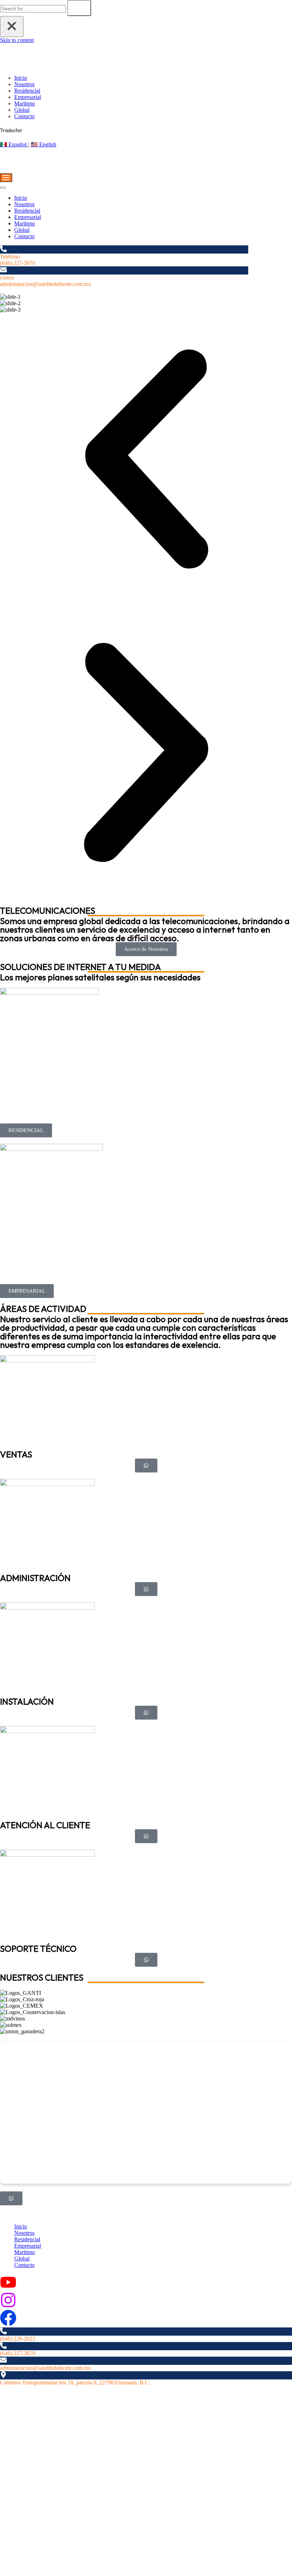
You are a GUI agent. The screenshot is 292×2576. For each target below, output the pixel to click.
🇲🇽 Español (14, 144)
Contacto (24, 116)
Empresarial (28, 97)
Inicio (21, 78)
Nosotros (24, 84)
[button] (146, 460)
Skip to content (17, 40)
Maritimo (25, 103)
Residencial (27, 91)
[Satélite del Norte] (50, 66)
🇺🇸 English (43, 144)
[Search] (79, 8)
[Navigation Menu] (6, 178)
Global (22, 110)
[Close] (12, 27)
